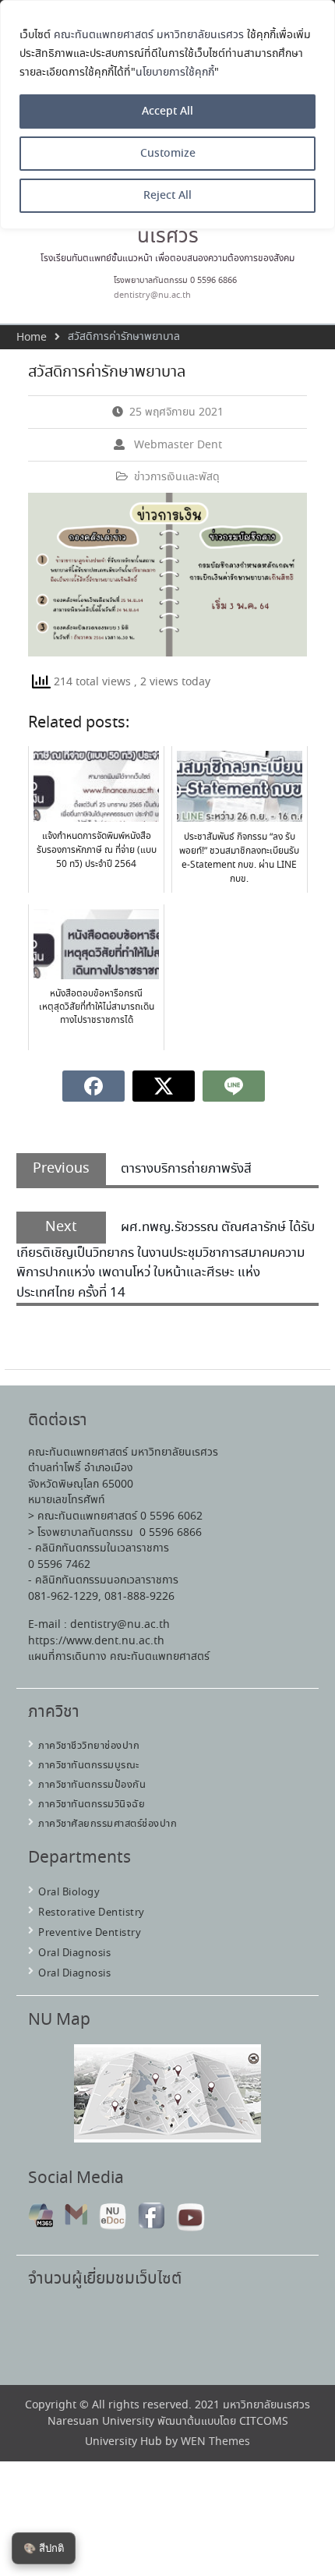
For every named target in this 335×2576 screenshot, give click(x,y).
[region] (167, 115)
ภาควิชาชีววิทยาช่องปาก (89, 1746)
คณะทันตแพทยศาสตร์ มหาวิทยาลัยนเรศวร (149, 35)
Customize (168, 154)
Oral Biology (69, 1893)
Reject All (167, 196)
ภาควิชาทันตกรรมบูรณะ (89, 1766)
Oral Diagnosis (74, 1953)
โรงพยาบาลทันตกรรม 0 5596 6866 (175, 281)
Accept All (167, 111)
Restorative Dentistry (92, 1913)
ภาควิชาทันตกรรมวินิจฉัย (92, 1805)
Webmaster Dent (178, 445)
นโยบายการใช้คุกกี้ (175, 73)
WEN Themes (215, 2442)
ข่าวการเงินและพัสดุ (177, 477)
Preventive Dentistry (90, 1933)
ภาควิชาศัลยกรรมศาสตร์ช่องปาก (108, 1824)
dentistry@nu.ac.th (152, 295)
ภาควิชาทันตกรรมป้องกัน (92, 1785)
